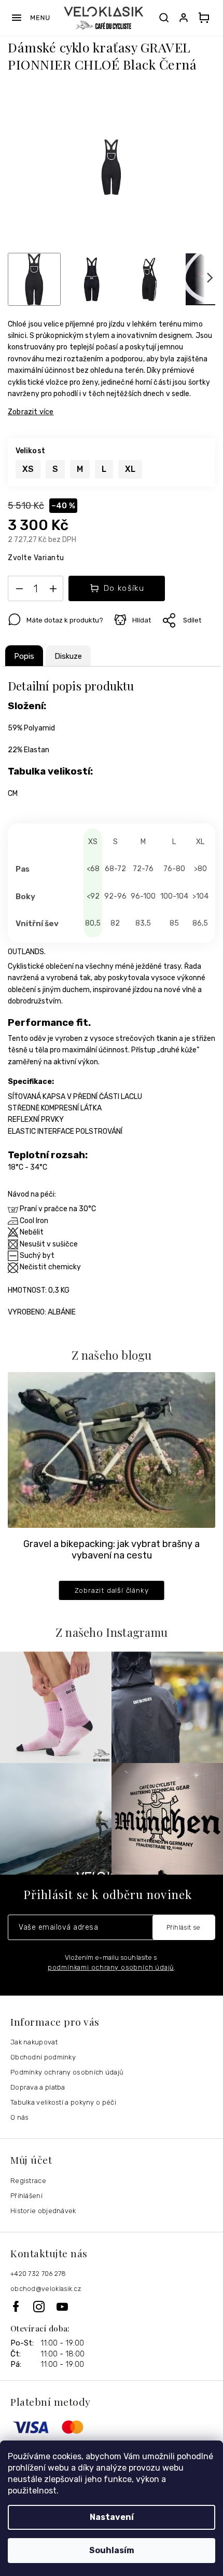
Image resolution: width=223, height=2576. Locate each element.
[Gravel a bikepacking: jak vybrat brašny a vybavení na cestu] (112, 1449)
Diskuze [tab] (68, 656)
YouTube (63, 2307)
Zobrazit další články (112, 1590)
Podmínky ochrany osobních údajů (67, 2072)
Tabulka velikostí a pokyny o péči (63, 2102)
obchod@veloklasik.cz (46, 2289)
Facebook (22, 2306)
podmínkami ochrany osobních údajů (111, 1967)
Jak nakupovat (34, 2042)
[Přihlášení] (186, 18)
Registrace (28, 2181)
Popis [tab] (24, 656)
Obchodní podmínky (43, 2057)
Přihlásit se (184, 1927)
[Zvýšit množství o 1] (53, 591)
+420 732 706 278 (38, 2274)
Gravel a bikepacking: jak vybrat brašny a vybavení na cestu (112, 1550)
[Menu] (30, 18)
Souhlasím (112, 2550)
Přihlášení (26, 2196)
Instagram (45, 2307)
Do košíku (124, 588)
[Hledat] (164, 18)
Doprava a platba (38, 2087)
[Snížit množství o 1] (19, 591)
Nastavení (112, 2517)
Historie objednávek (43, 2211)
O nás (20, 2117)
